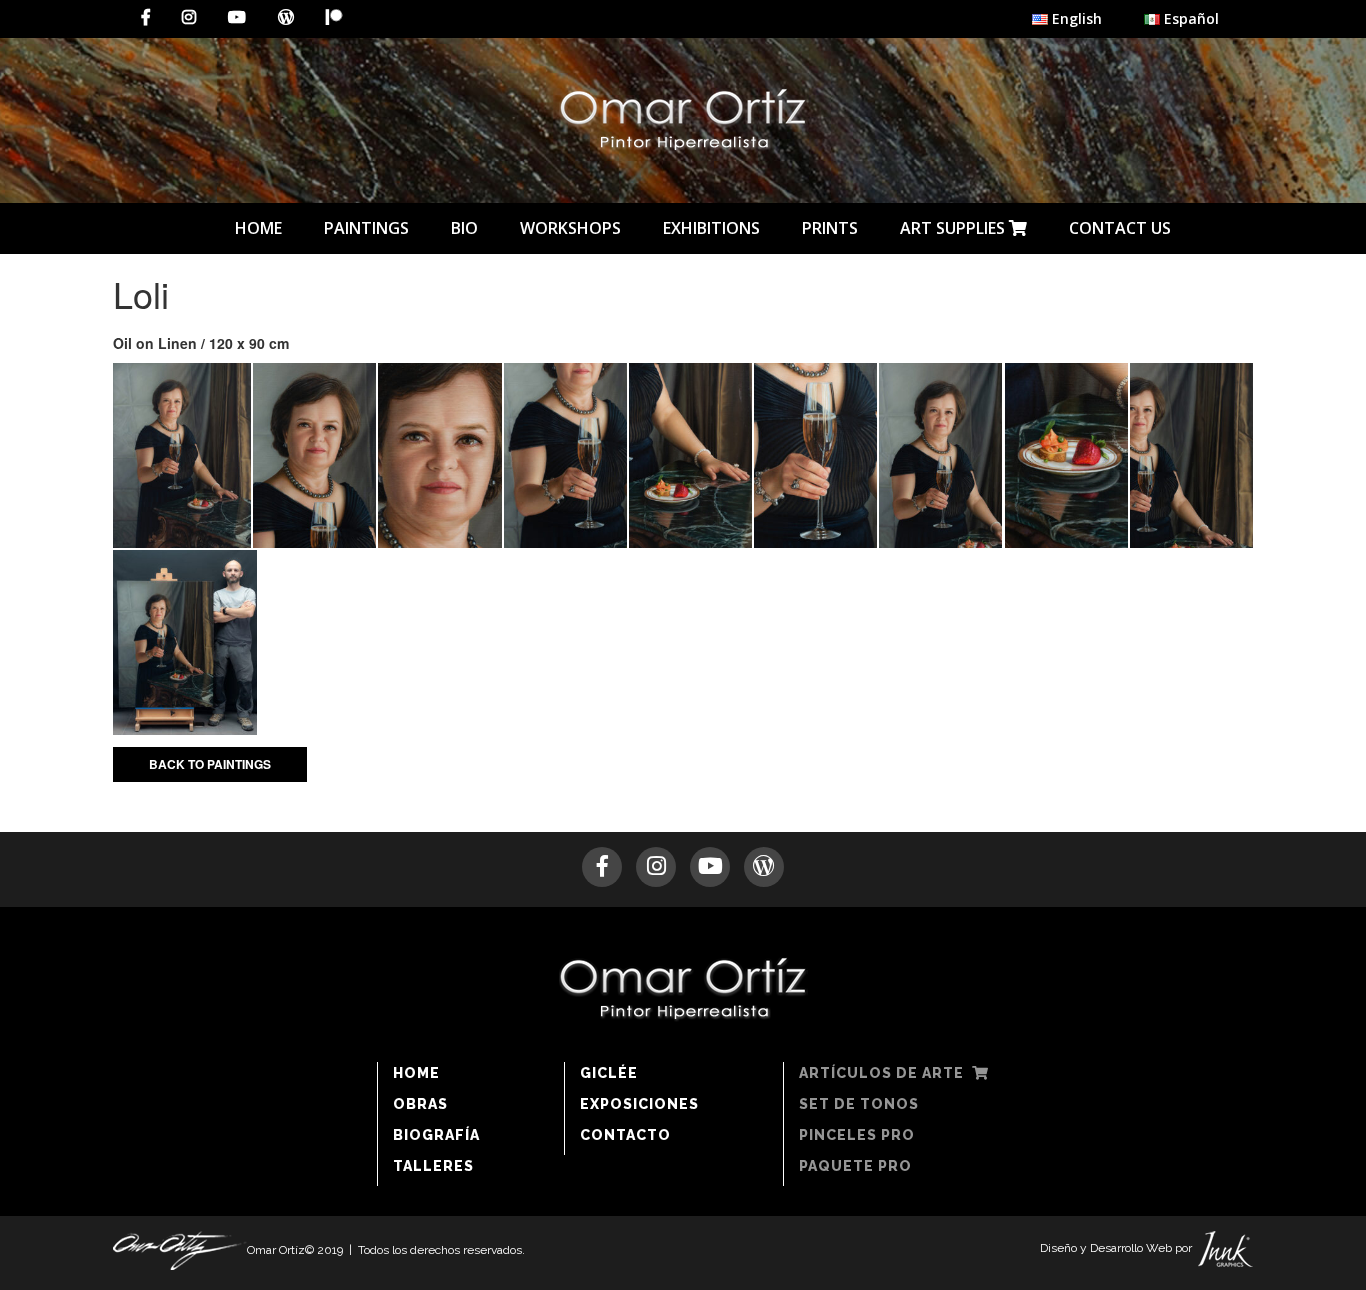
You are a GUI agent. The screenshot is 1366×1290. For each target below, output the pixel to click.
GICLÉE (609, 1073)
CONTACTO (625, 1135)
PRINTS (830, 228)
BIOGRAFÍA (436, 1135)
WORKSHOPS (570, 228)
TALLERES (433, 1166)
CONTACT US (1120, 228)
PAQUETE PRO (855, 1166)
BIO (464, 228)
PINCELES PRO (857, 1135)
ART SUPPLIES (954, 228)
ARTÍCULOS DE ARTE (885, 1073)
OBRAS (420, 1104)
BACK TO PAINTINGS (210, 764)
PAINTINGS (366, 228)
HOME (258, 228)
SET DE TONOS (859, 1104)
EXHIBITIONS (711, 228)
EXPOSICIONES (639, 1104)
